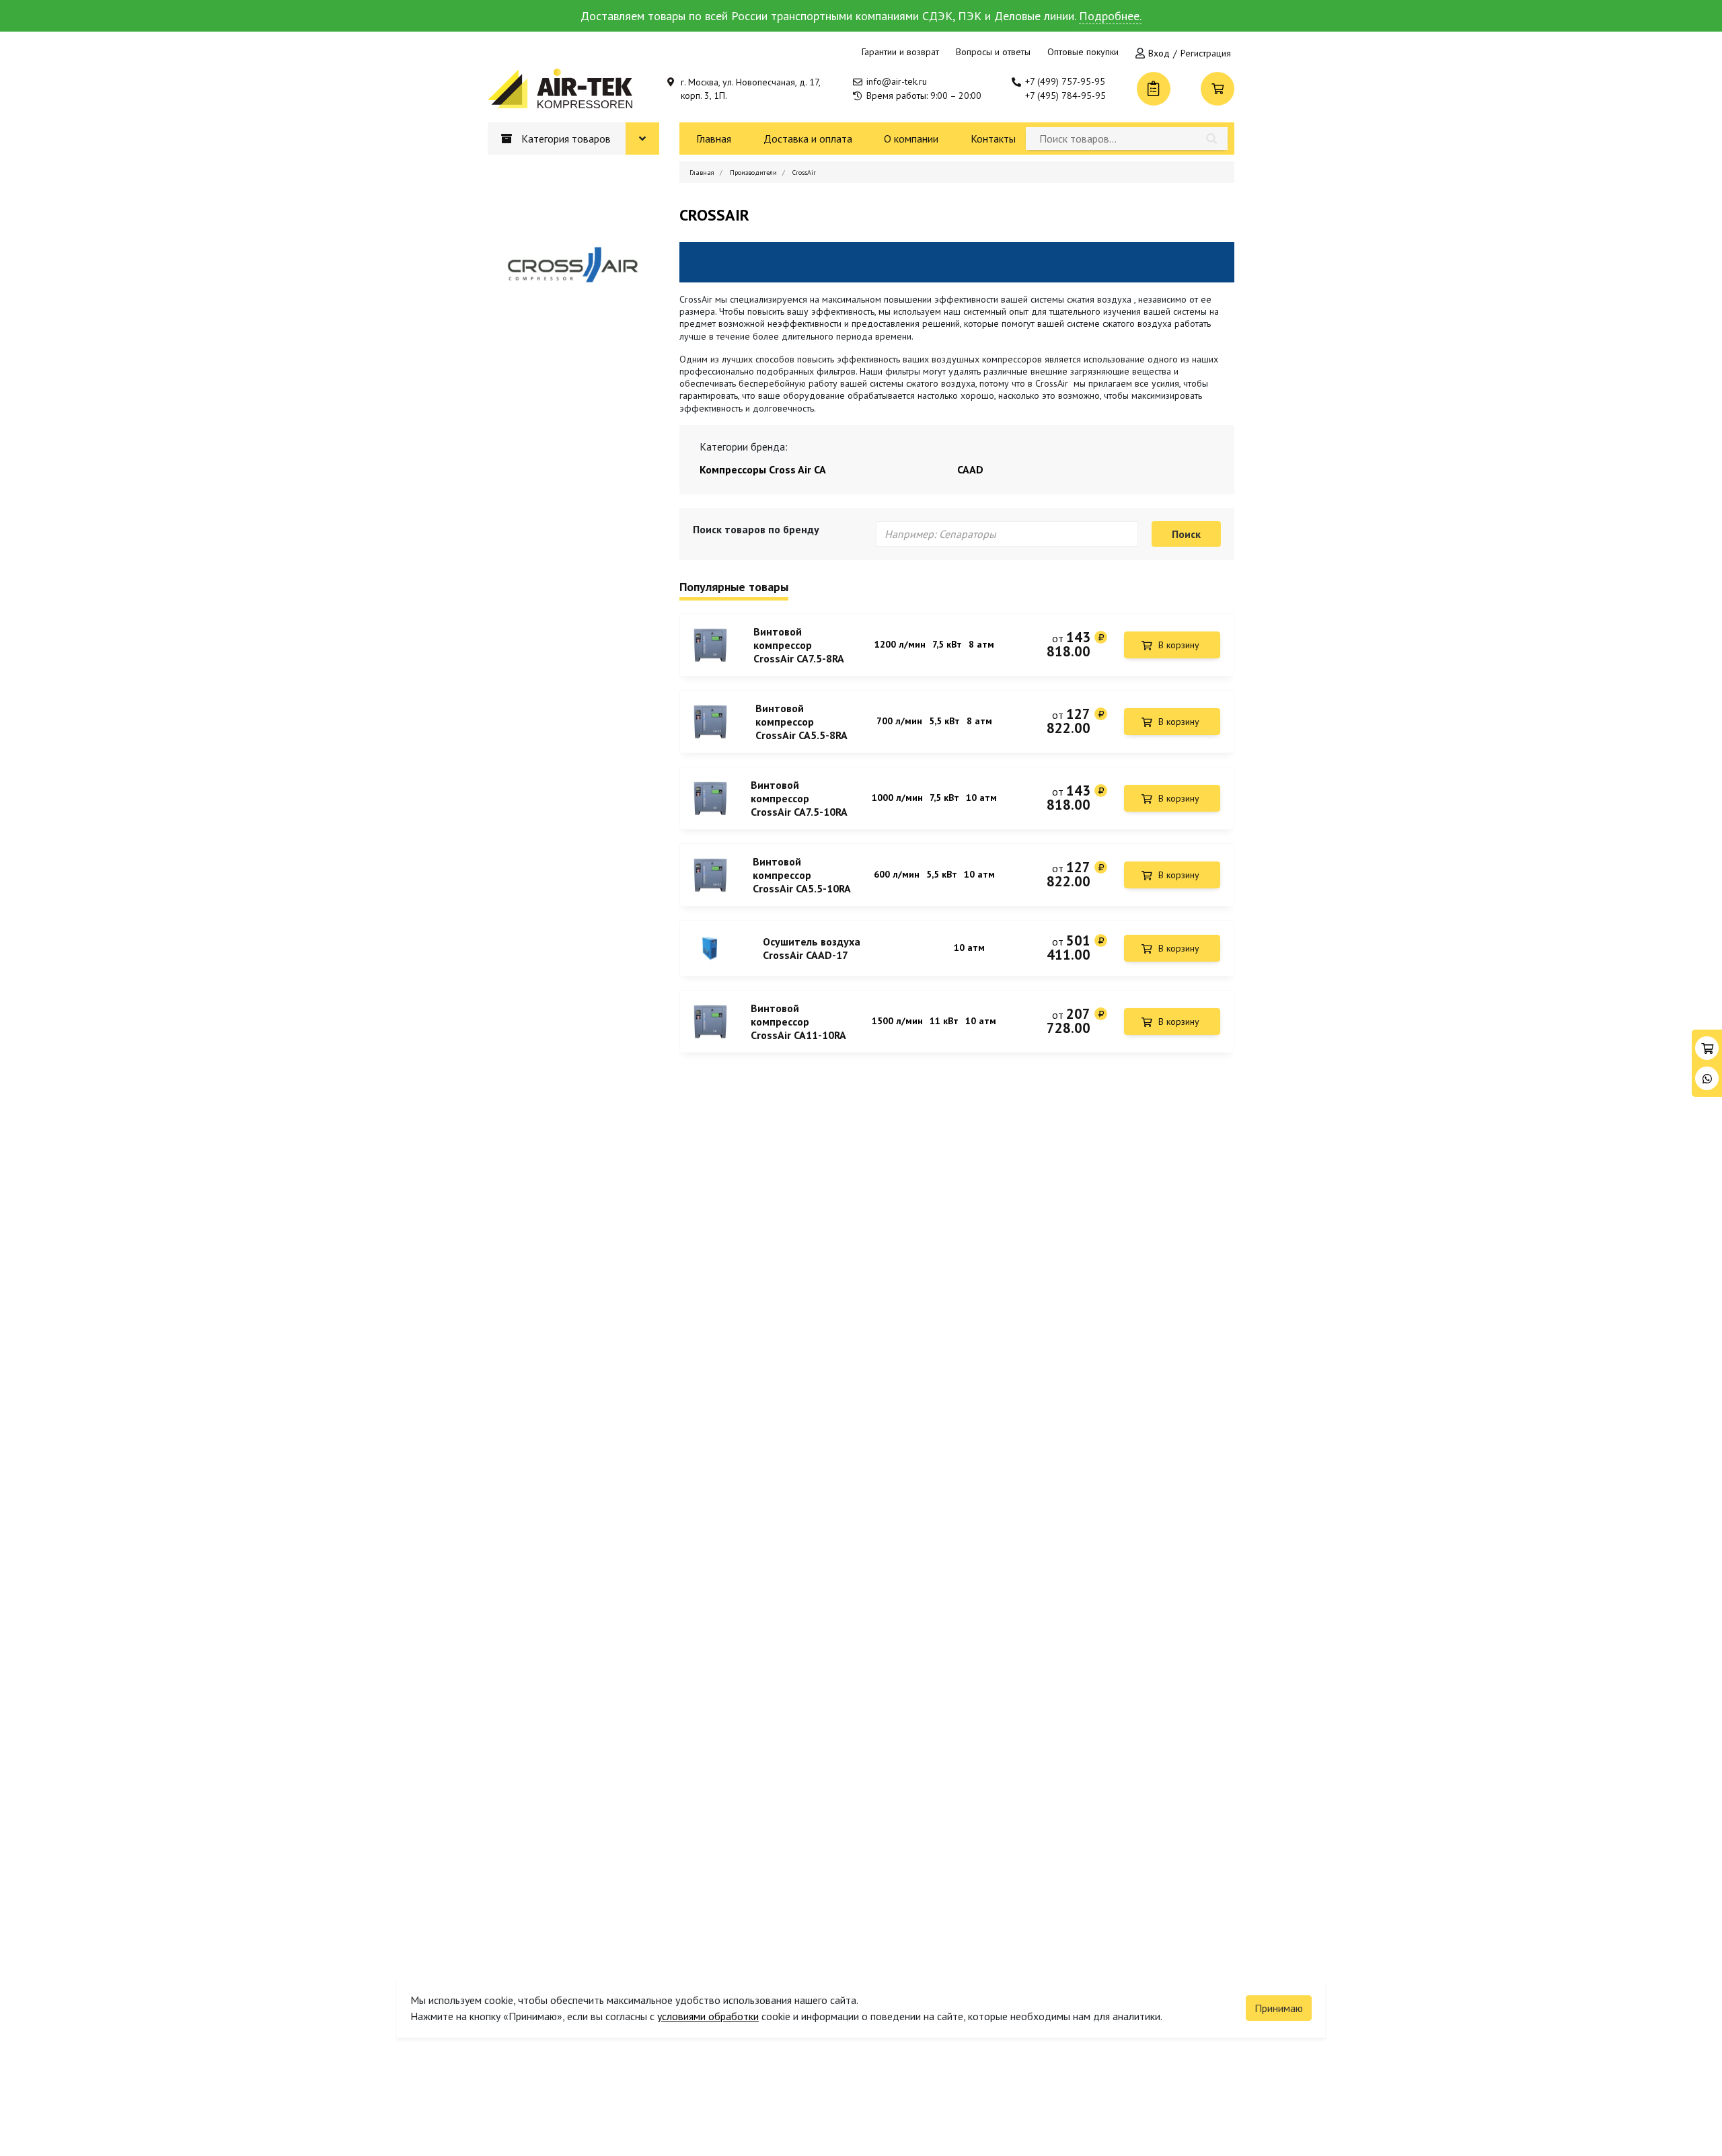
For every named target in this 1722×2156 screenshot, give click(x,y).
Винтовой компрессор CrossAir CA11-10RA (798, 1022)
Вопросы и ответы (993, 52)
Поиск (1186, 534)
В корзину (1179, 645)
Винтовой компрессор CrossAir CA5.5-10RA (802, 875)
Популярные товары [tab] (734, 587)
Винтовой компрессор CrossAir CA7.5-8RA (799, 645)
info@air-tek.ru (897, 81)
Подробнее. (1110, 16)
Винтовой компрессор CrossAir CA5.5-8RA (801, 722)
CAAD (970, 469)
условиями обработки (708, 2016)
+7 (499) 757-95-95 (1065, 81)
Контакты (993, 139)
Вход (1159, 53)
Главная (714, 139)
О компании (911, 139)
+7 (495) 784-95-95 (1065, 95)
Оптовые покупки (1083, 52)
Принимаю (1279, 2008)
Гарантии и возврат (900, 52)
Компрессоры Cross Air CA (763, 469)
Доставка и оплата (808, 139)
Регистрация (1206, 53)
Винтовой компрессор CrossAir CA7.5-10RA (799, 798)
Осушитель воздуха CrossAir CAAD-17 (812, 948)
